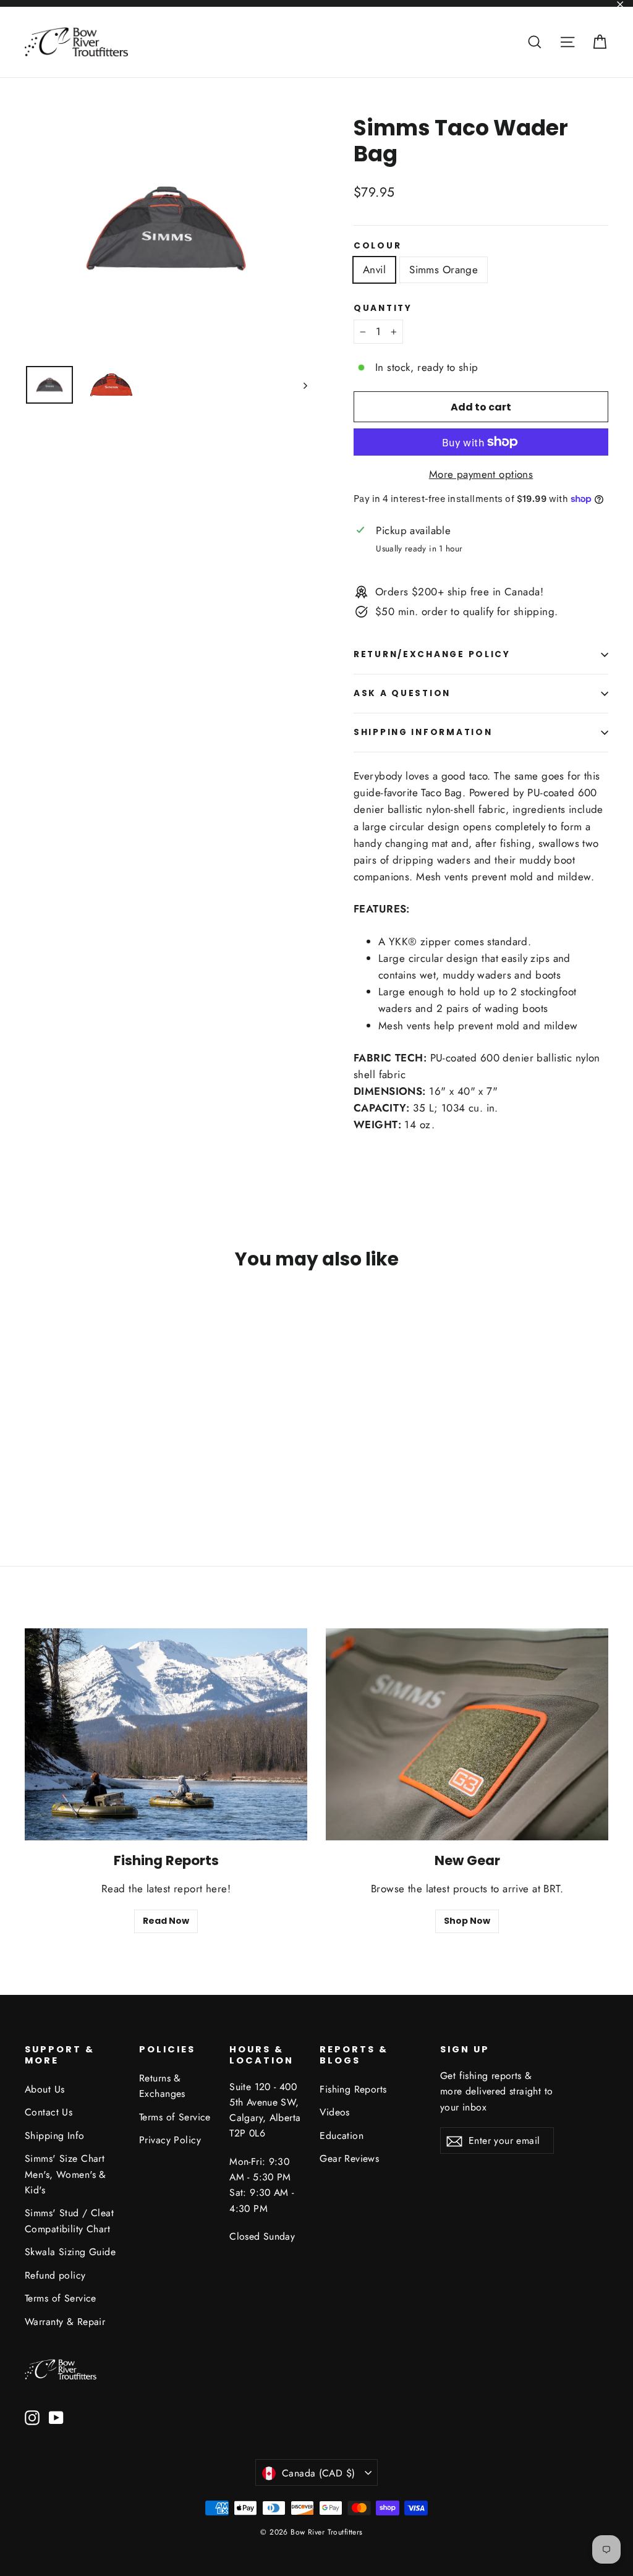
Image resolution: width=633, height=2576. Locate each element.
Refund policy (55, 2275)
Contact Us (49, 2112)
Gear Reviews (349, 2158)
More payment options (481, 474)
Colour (377, 246)
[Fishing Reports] (166, 1734)
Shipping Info (55, 2136)
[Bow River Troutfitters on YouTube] (56, 2417)
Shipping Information (423, 732)
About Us (45, 2089)
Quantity (383, 308)
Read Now (166, 1921)
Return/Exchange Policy (432, 654)
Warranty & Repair (65, 2322)
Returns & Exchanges (162, 2086)
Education (342, 2136)
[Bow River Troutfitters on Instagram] (32, 2417)
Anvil (374, 270)
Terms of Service (61, 2298)
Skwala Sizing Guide (70, 2252)
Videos (335, 2112)
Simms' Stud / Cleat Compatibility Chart (69, 2221)
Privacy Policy (170, 2140)
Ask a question (402, 693)
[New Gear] (467, 1734)
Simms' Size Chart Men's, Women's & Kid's (66, 2174)
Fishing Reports (353, 2089)
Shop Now (467, 1921)
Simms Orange (444, 270)
